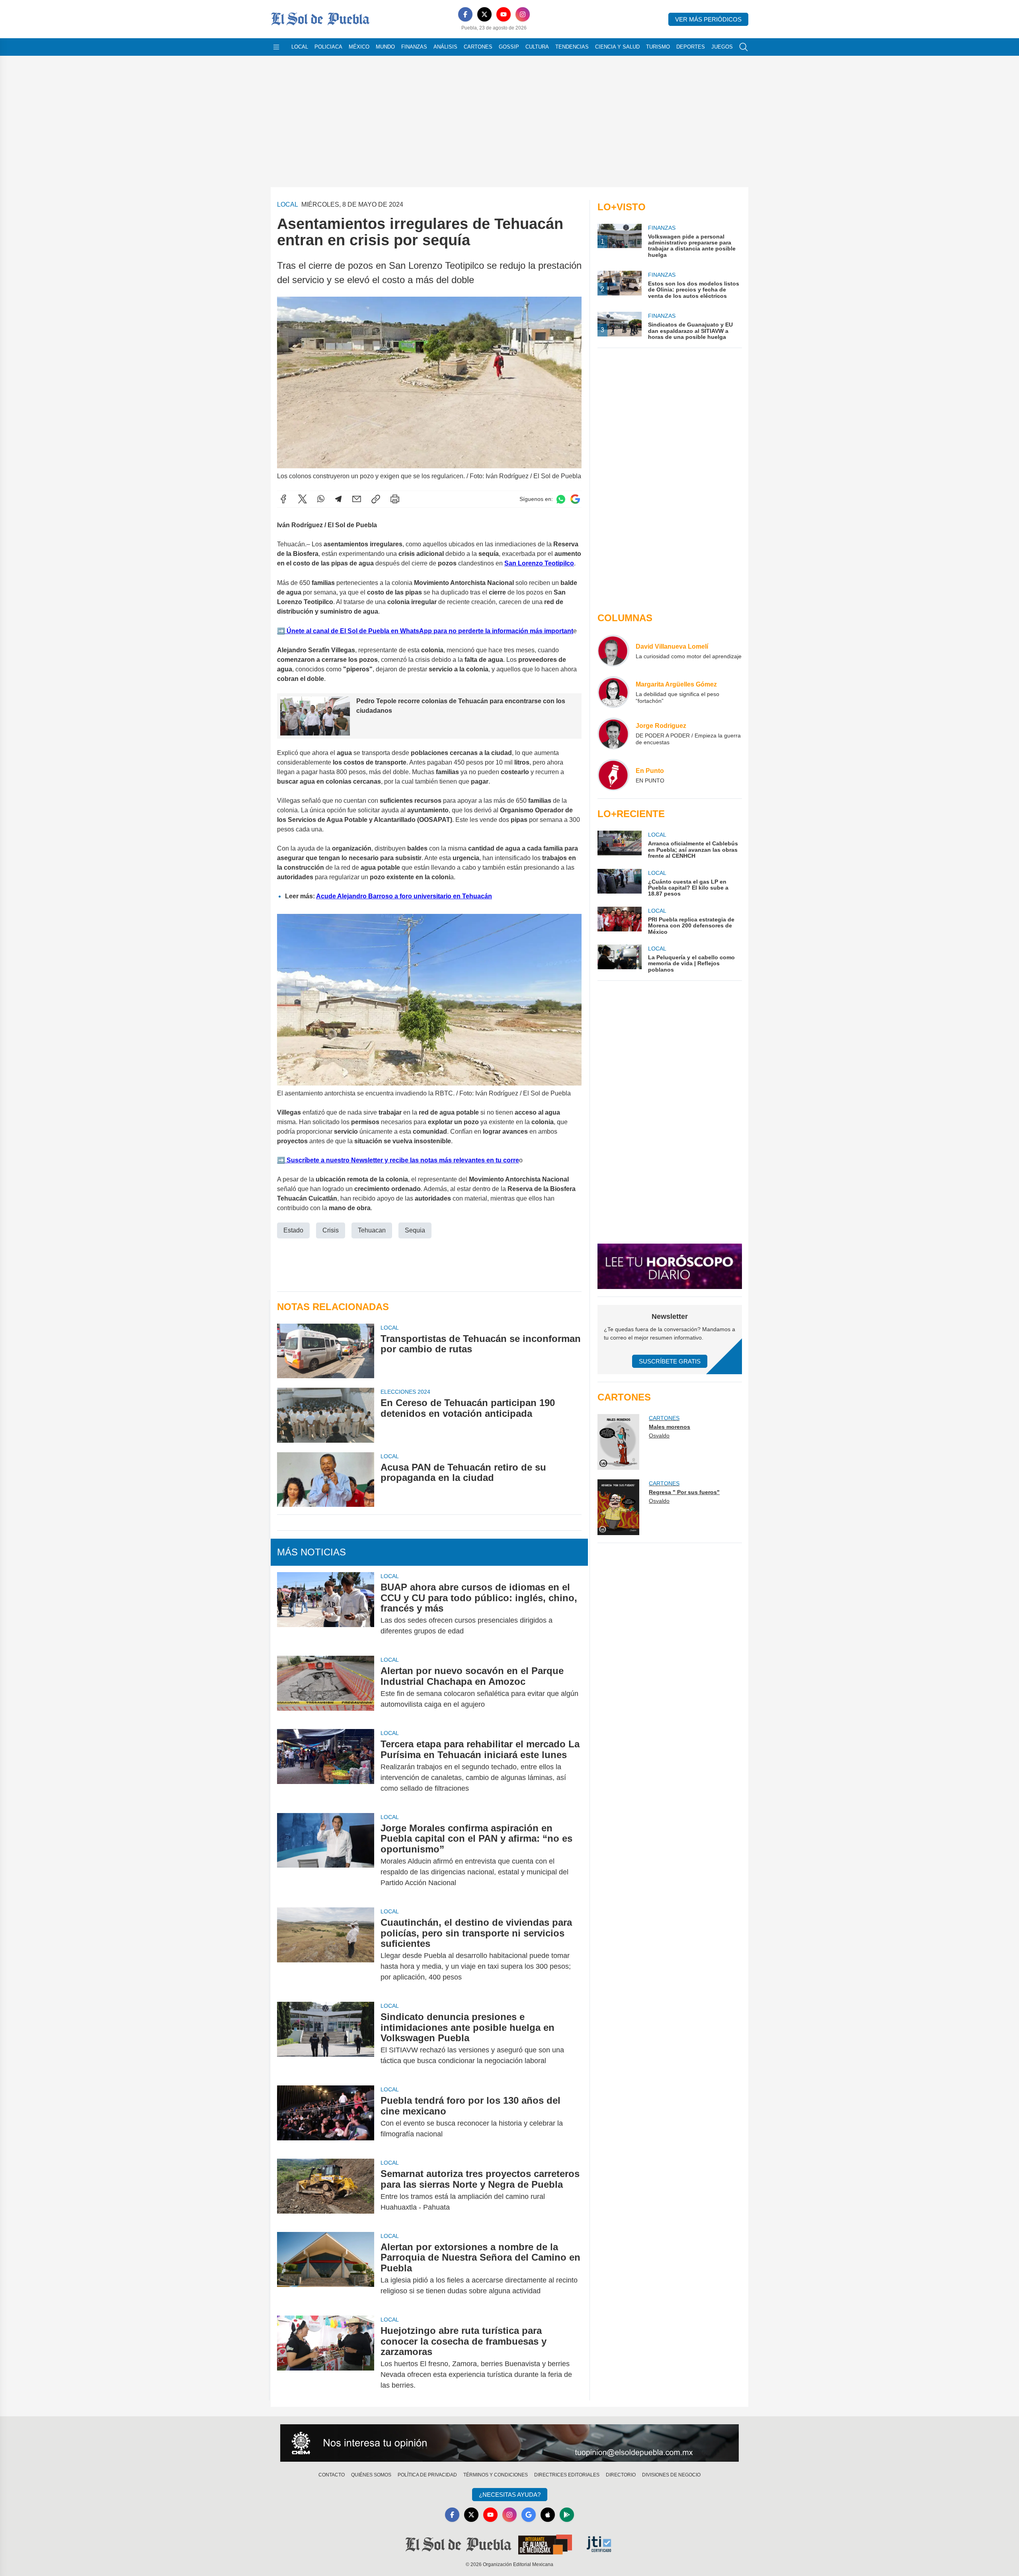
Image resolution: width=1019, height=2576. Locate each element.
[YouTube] (504, 14)
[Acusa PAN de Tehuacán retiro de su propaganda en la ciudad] (326, 1480)
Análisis (445, 47)
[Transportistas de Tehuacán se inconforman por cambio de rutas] (326, 1351)
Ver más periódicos (708, 19)
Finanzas (414, 47)
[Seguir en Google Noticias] (575, 499)
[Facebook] (465, 14)
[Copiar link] (376, 499)
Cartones (478, 47)
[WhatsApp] (321, 499)
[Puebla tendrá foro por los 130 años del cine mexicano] (326, 2117)
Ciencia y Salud (617, 47)
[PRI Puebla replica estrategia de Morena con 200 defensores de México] (619, 921)
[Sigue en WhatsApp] (561, 499)
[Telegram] (338, 499)
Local (300, 47)
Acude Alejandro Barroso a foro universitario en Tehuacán (404, 896)
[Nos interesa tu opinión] (509, 2443)
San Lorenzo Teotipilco (539, 563)
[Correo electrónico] (357, 499)
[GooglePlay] (567, 2515)
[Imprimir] (395, 499)
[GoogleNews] (529, 2515)
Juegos (722, 47)
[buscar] (744, 47)
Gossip (509, 47)
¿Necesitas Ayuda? (510, 2495)
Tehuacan (372, 1230)
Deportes (691, 47)
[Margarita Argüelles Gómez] (613, 692)
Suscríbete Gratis (670, 1361)
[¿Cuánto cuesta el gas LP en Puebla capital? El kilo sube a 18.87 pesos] (619, 883)
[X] (484, 14)
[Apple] (548, 2515)
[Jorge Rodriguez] (613, 733)
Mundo (385, 47)
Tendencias (572, 47)
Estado (293, 1230)
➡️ (281, 631)
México (359, 47)
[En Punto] (613, 775)
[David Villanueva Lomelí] (613, 651)
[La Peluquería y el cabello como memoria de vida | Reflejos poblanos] (619, 959)
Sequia (415, 1230)
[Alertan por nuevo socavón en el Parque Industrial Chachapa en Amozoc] (326, 1688)
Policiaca (328, 47)
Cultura (537, 47)
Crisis (331, 1230)
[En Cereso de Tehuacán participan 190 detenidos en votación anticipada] (326, 1415)
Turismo (658, 47)
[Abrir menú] (276, 47)
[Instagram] (523, 14)
